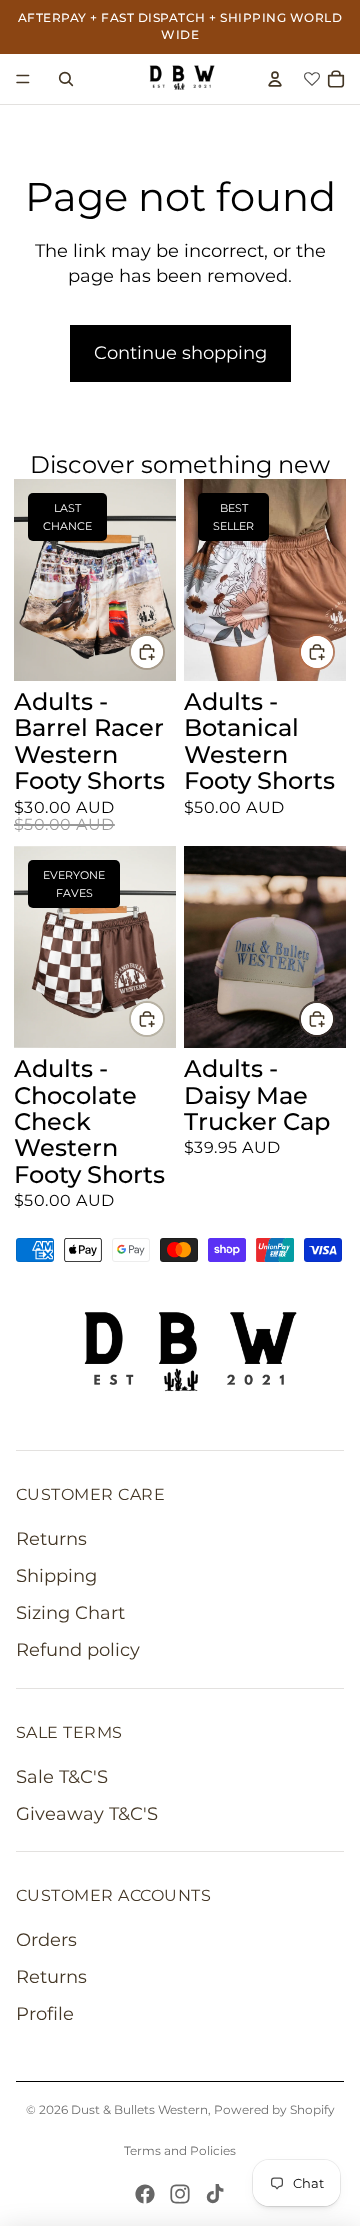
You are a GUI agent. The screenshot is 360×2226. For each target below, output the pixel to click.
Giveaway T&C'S (87, 1814)
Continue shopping (180, 353)
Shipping (56, 1576)
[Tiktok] (215, 2194)
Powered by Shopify (274, 2109)
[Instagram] (180, 2194)
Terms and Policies (180, 2150)
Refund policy (78, 1650)
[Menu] (23, 79)
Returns (51, 1539)
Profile (45, 2014)
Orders (46, 1940)
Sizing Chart (70, 1613)
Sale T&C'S (62, 1777)
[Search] (66, 79)
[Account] (275, 79)
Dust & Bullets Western (139, 2109)
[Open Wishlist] (305, 78)
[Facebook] (145, 2194)
